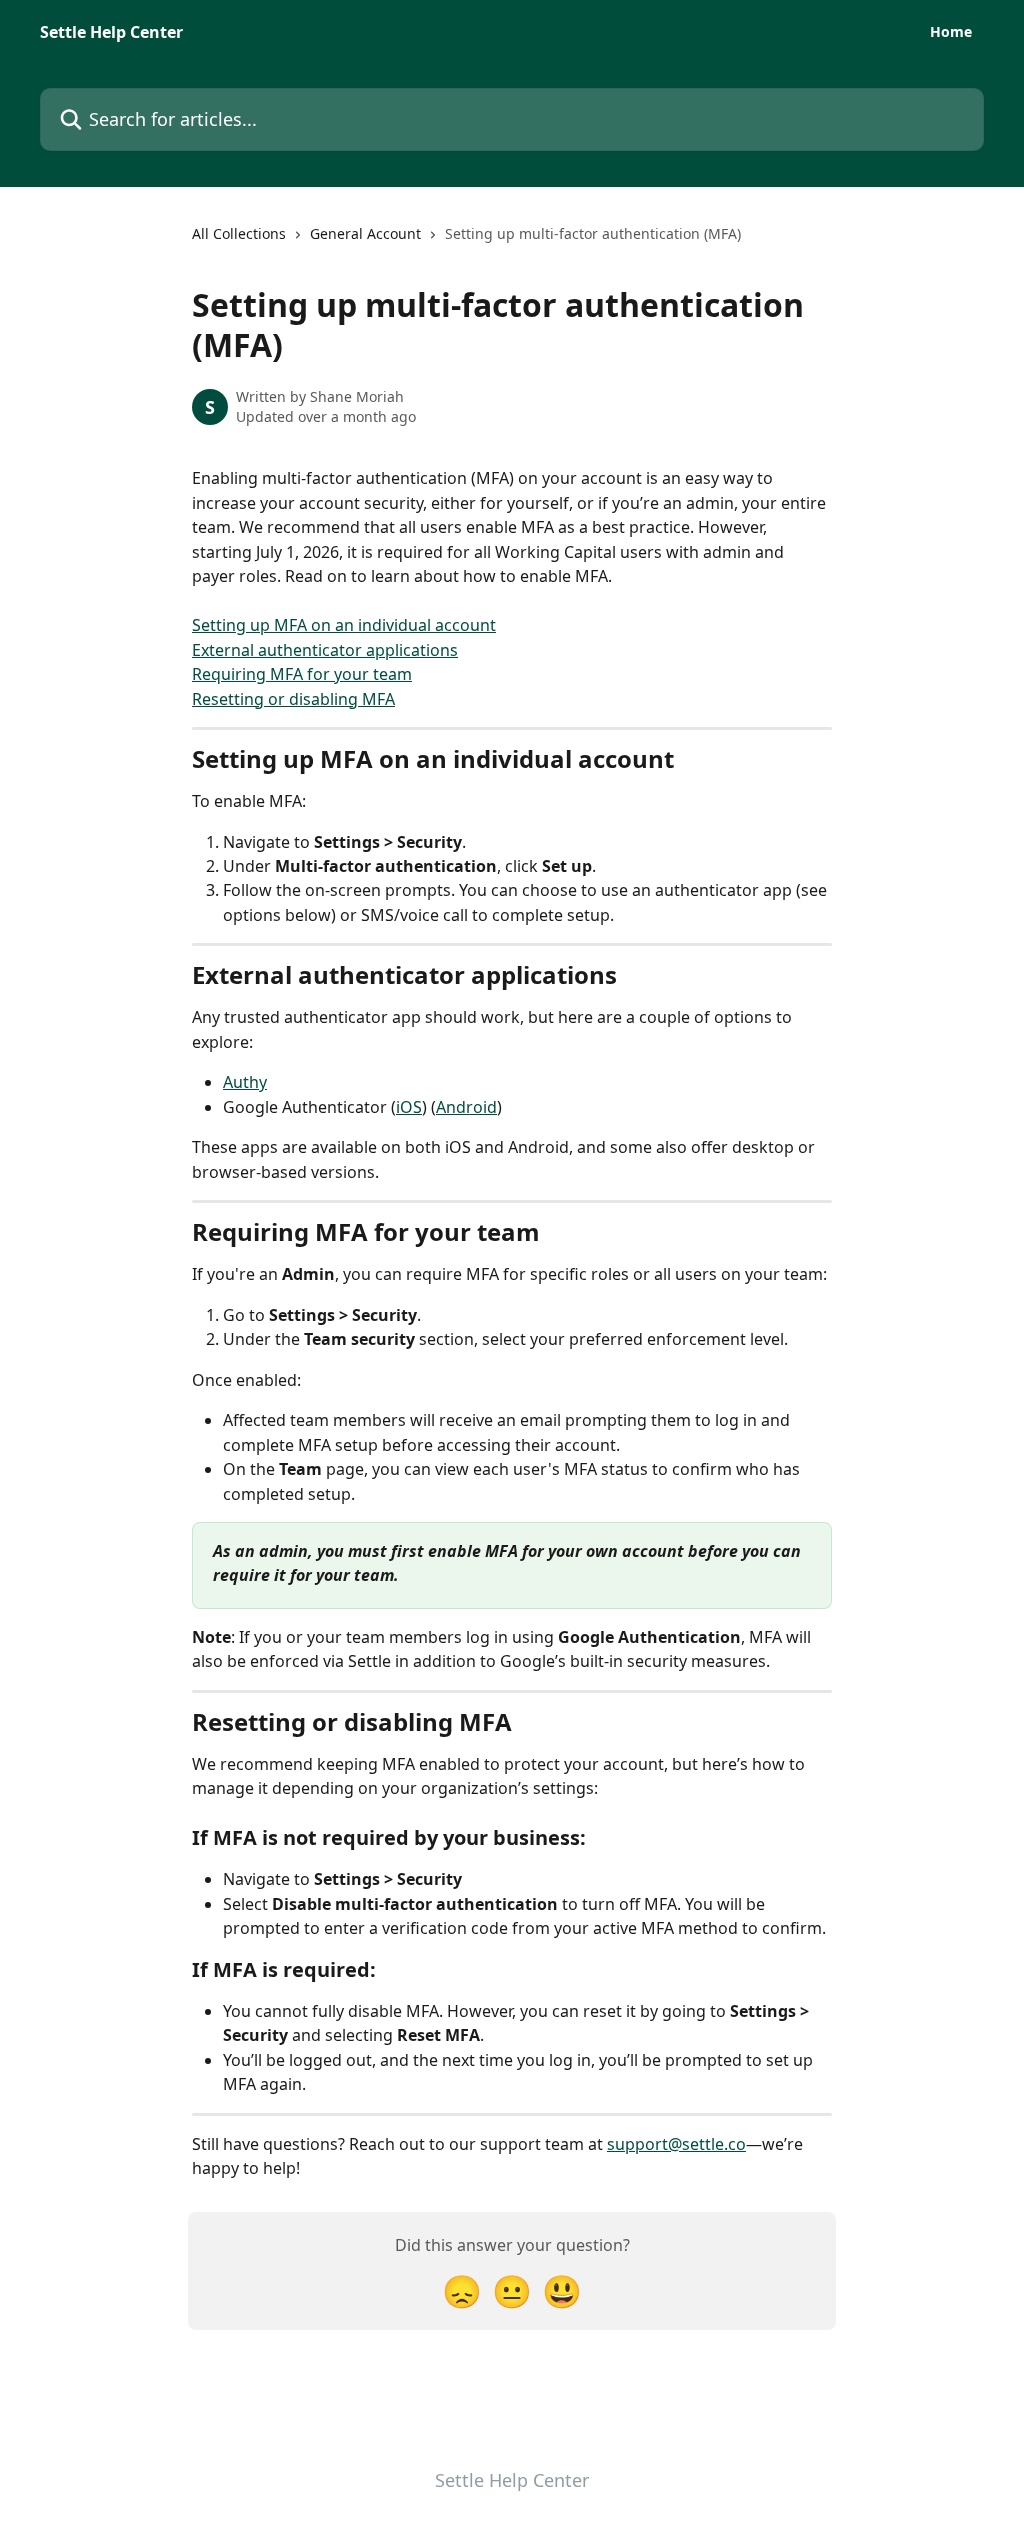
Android (466, 1107)
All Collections (239, 233)
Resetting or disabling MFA (293, 699)
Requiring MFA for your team (302, 674)
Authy (245, 1082)
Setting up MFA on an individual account (344, 625)
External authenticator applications (325, 650)
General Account (365, 233)
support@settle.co (676, 2144)
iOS (409, 1107)
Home (951, 32)
